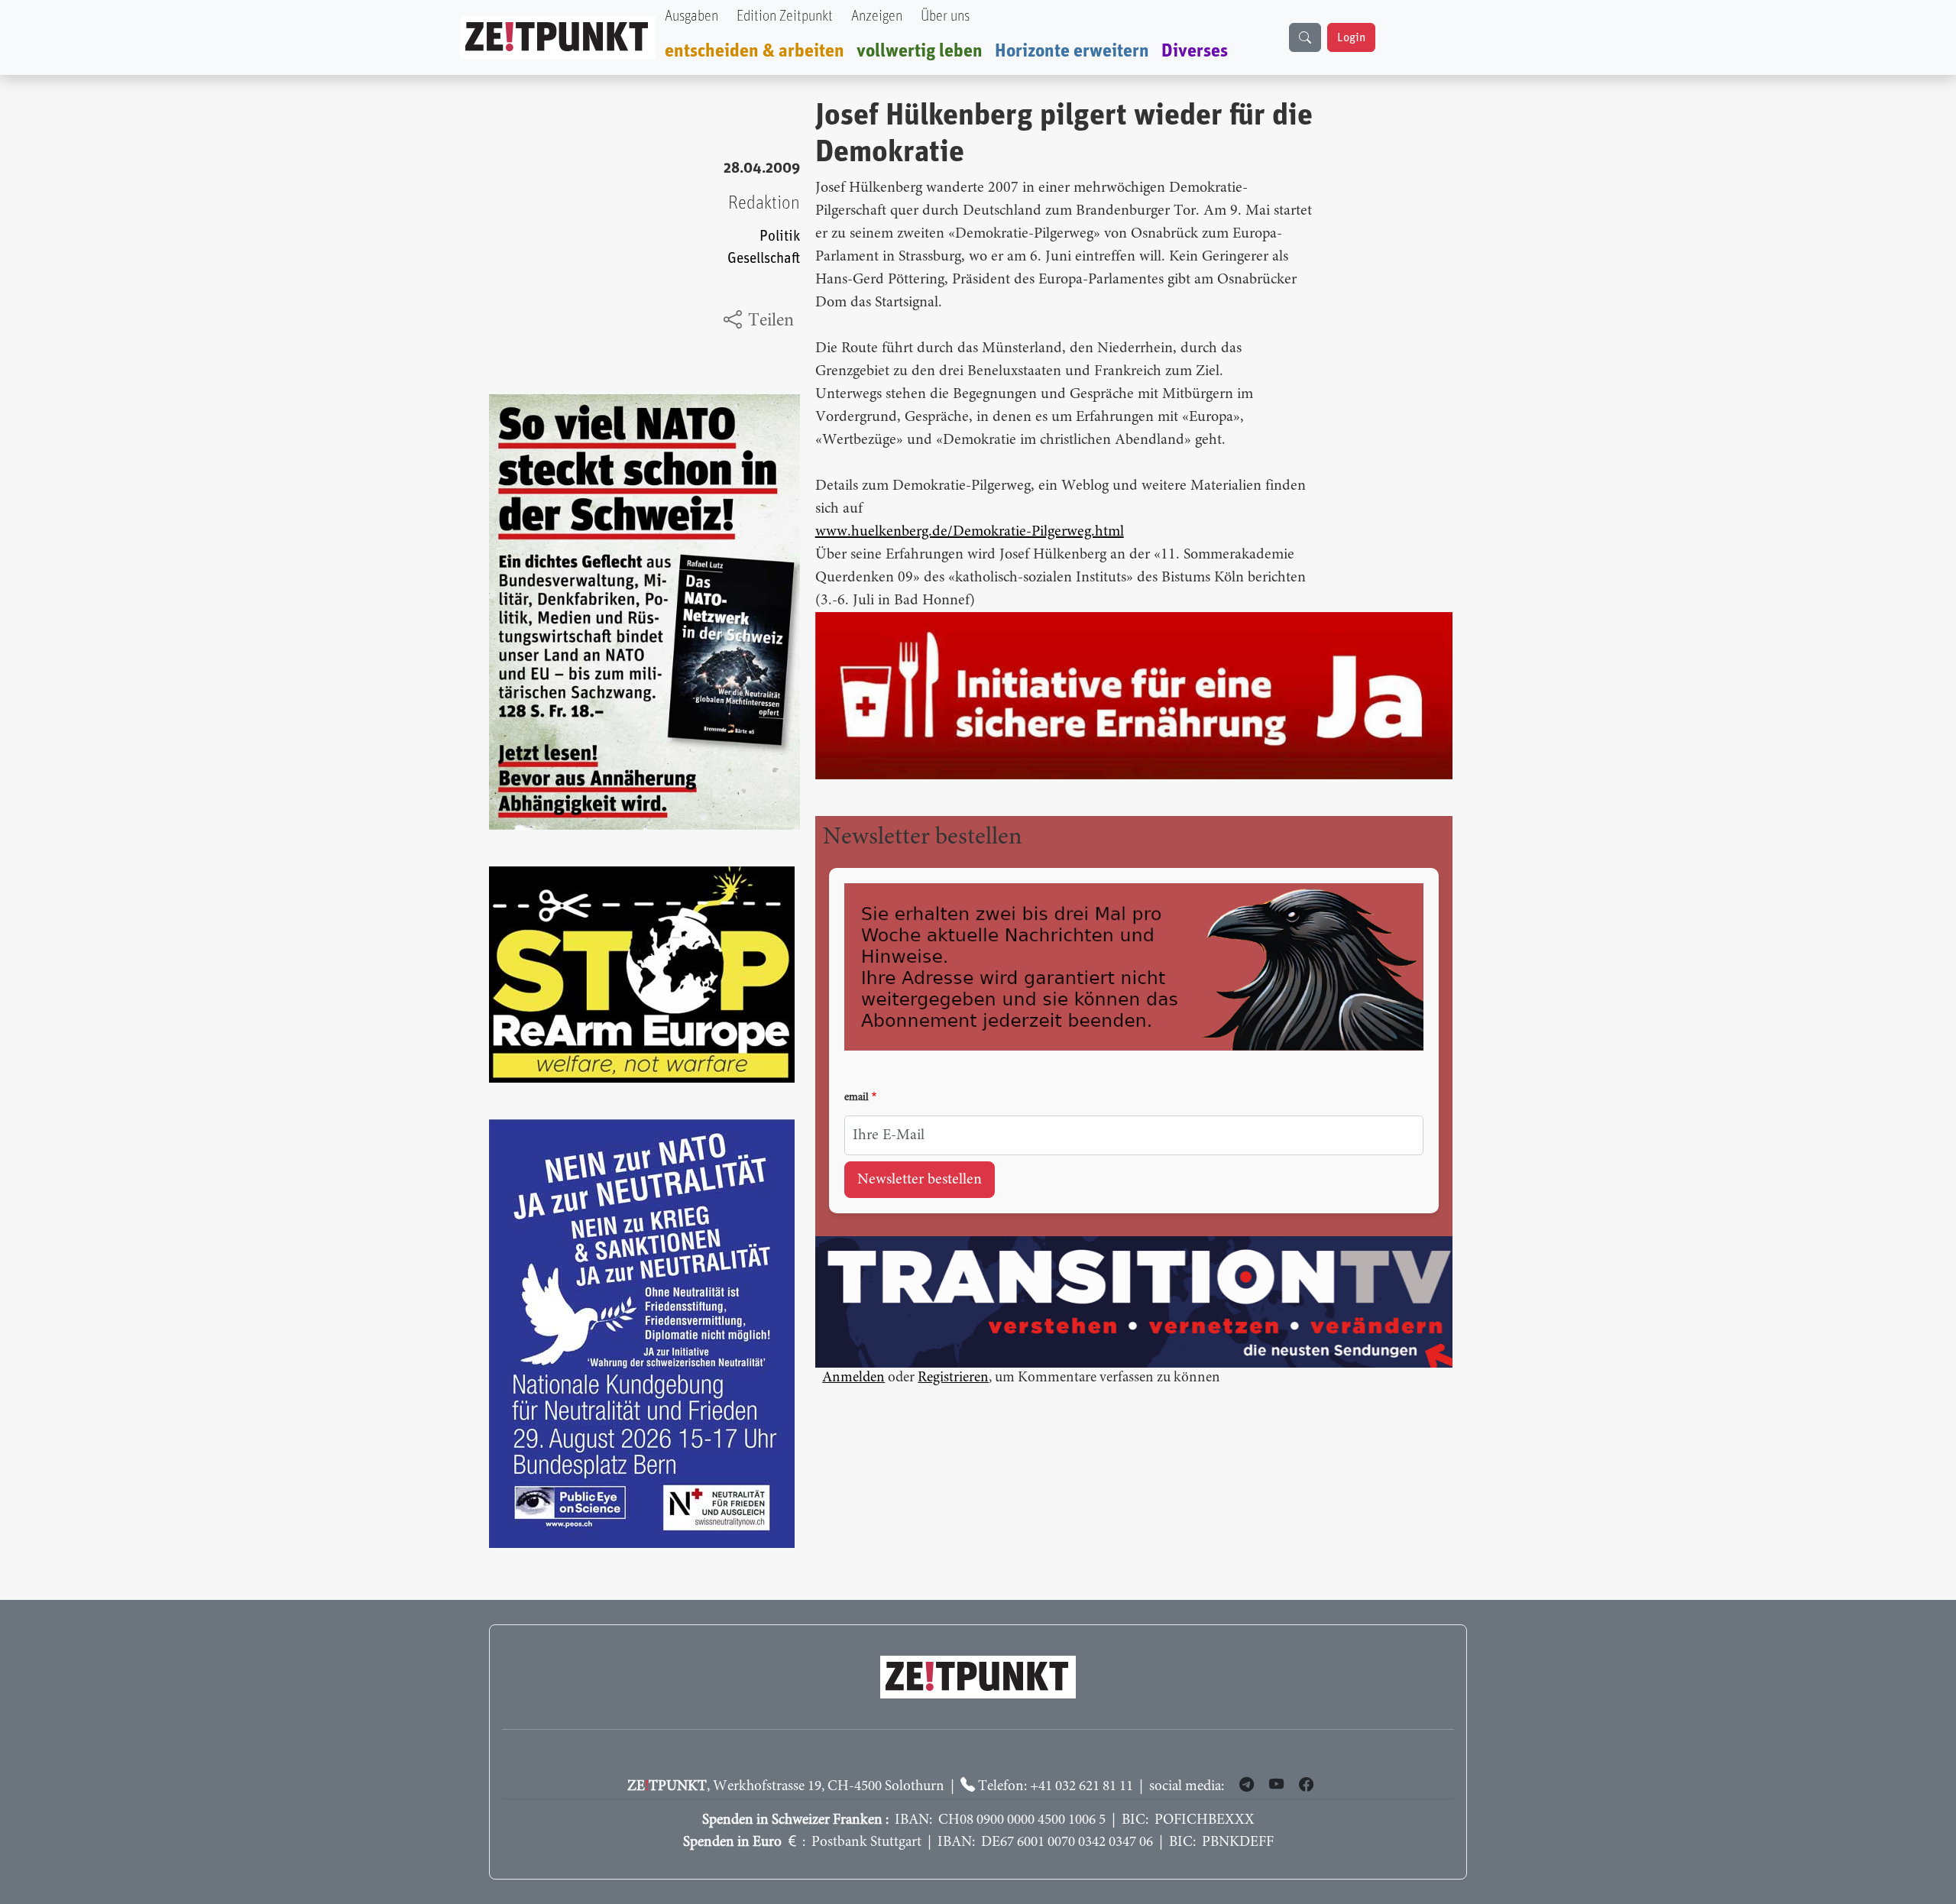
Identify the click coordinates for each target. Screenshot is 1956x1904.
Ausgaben (691, 16)
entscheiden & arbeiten (755, 51)
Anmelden (853, 1378)
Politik (780, 236)
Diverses (1195, 51)
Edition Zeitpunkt (785, 16)
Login (1351, 37)
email (857, 1098)
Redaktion (764, 203)
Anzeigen (877, 16)
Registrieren (953, 1378)
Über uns (945, 16)
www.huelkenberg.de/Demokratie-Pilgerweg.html (970, 532)
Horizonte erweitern (1072, 51)
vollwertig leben (920, 51)
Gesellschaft (764, 259)
